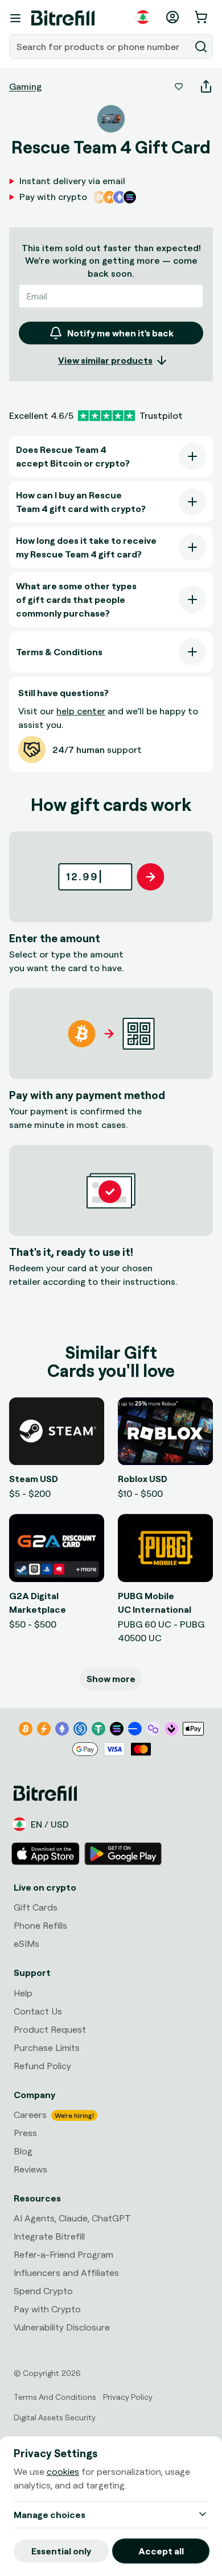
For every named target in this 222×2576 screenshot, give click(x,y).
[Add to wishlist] (179, 86)
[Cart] (202, 17)
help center (81, 711)
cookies (63, 2471)
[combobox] (101, 47)
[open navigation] (15, 18)
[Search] (201, 47)
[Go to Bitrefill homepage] (63, 18)
